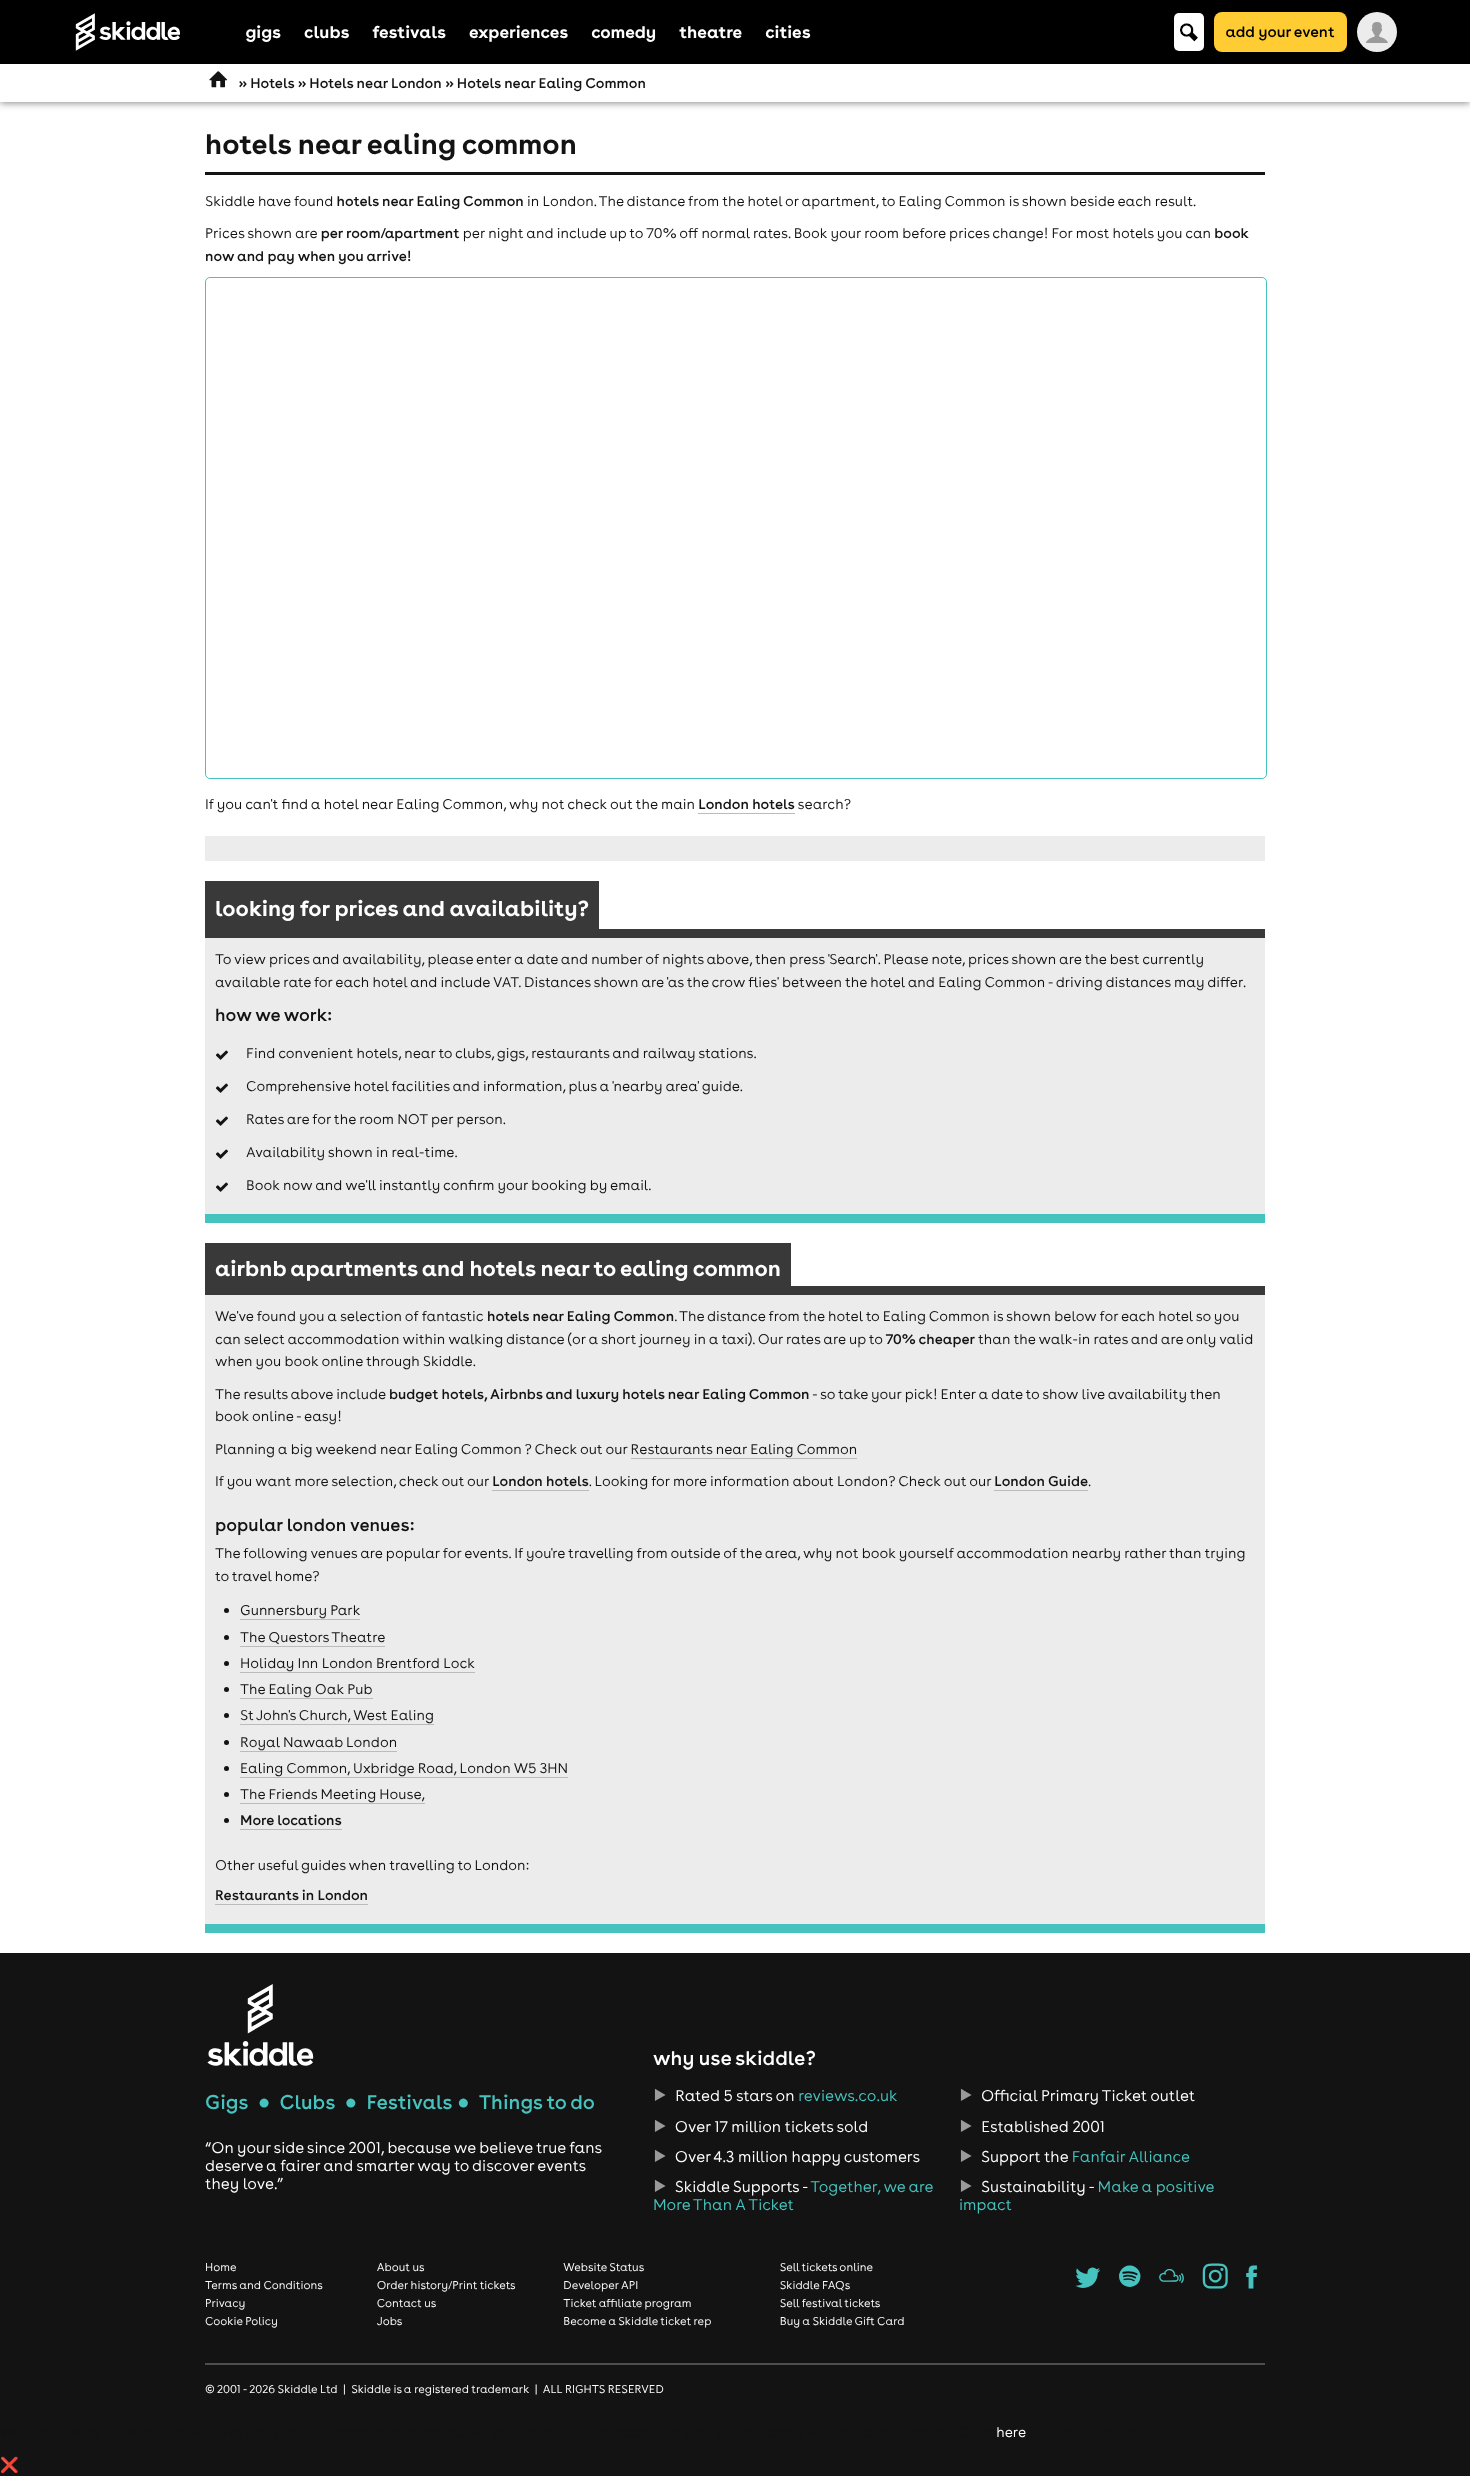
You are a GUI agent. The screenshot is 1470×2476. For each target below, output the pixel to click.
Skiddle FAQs (815, 2285)
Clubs (308, 2102)
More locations (291, 1820)
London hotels (746, 804)
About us (401, 2267)
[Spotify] (1129, 2283)
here (1010, 2432)
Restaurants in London (291, 1895)
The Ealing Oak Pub (306, 1689)
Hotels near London (375, 83)
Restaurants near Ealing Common (744, 1449)
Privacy (225, 2303)
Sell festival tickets (830, 2303)
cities (787, 31)
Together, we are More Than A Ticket (793, 2196)
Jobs (390, 2321)
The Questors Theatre (312, 1637)
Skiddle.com (154, 32)
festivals (408, 31)
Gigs (226, 2102)
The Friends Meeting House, (332, 1794)
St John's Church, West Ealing (337, 1715)
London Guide (1041, 1481)
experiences (518, 31)
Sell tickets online (826, 2267)
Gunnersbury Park (300, 1610)
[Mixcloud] (1171, 2283)
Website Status (603, 2267)
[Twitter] (1087, 2283)
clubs (326, 31)
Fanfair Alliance (1131, 2157)
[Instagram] (1215, 2283)
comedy (623, 31)
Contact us (407, 2303)
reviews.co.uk (847, 2096)
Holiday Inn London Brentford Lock (357, 1663)
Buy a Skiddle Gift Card (842, 2321)
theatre (710, 31)
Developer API (600, 2285)
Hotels (272, 83)
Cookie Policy (241, 2321)
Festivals (409, 2102)
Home (221, 2267)
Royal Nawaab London (318, 1742)
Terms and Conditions (264, 2285)
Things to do (537, 2102)
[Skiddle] (260, 2024)
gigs (264, 31)
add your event (1280, 31)
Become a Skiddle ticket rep (637, 2321)
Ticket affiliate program (627, 2303)
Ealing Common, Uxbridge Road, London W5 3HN (404, 1768)
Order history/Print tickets (446, 2285)
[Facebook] (1251, 2283)
